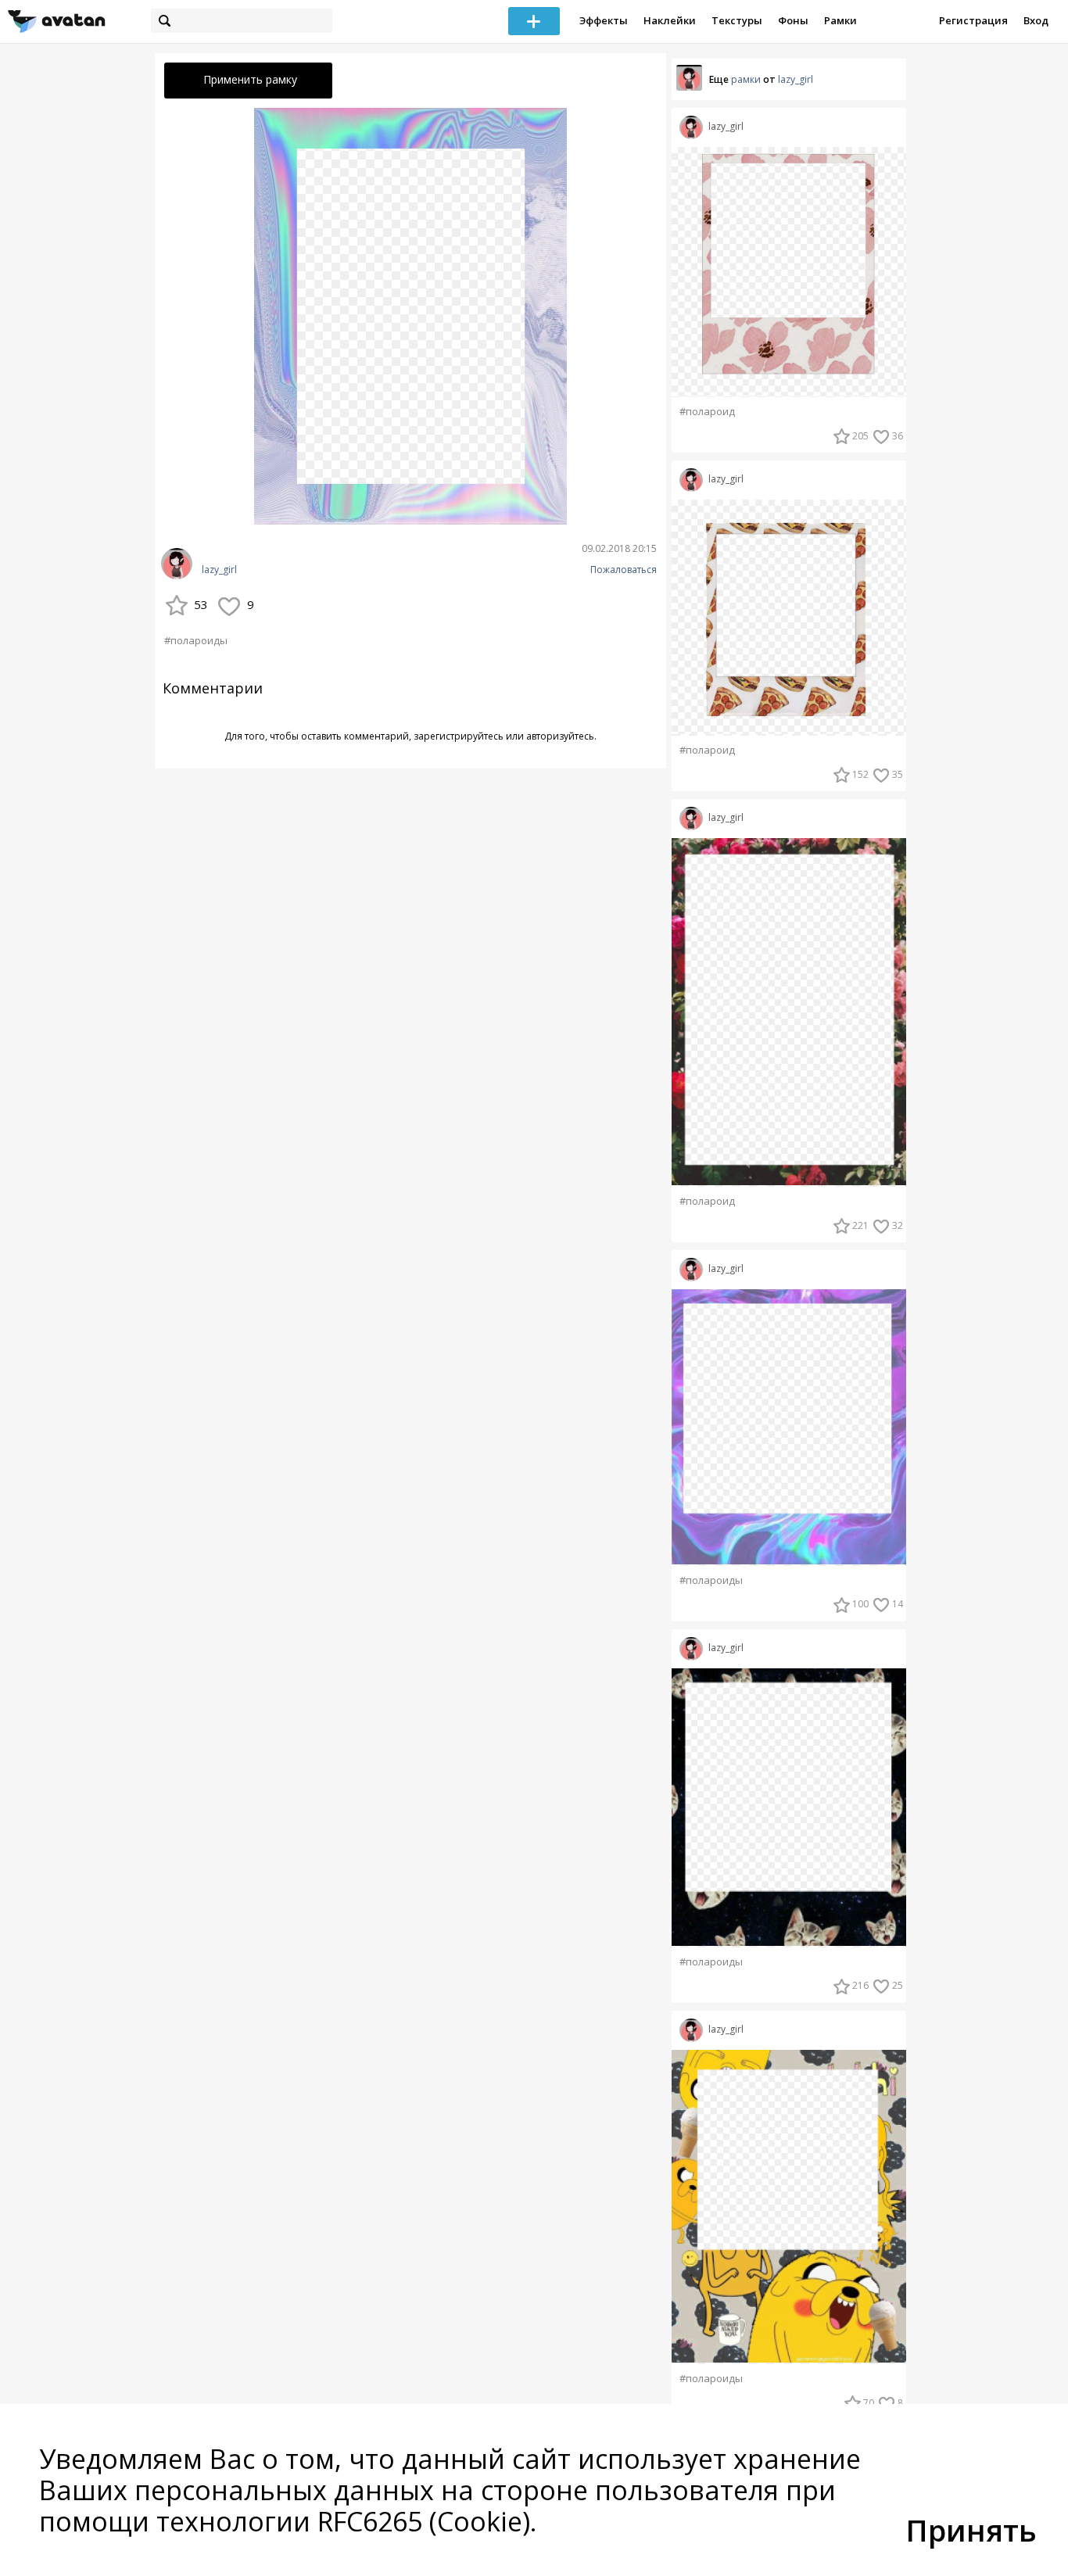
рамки (746, 79)
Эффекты (604, 20)
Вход (1036, 20)
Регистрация (973, 20)
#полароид (707, 412)
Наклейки (670, 20)
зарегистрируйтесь (459, 736)
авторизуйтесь (560, 736)
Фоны (793, 20)
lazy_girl (219, 570)
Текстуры (737, 20)
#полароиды (196, 640)
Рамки (840, 20)
